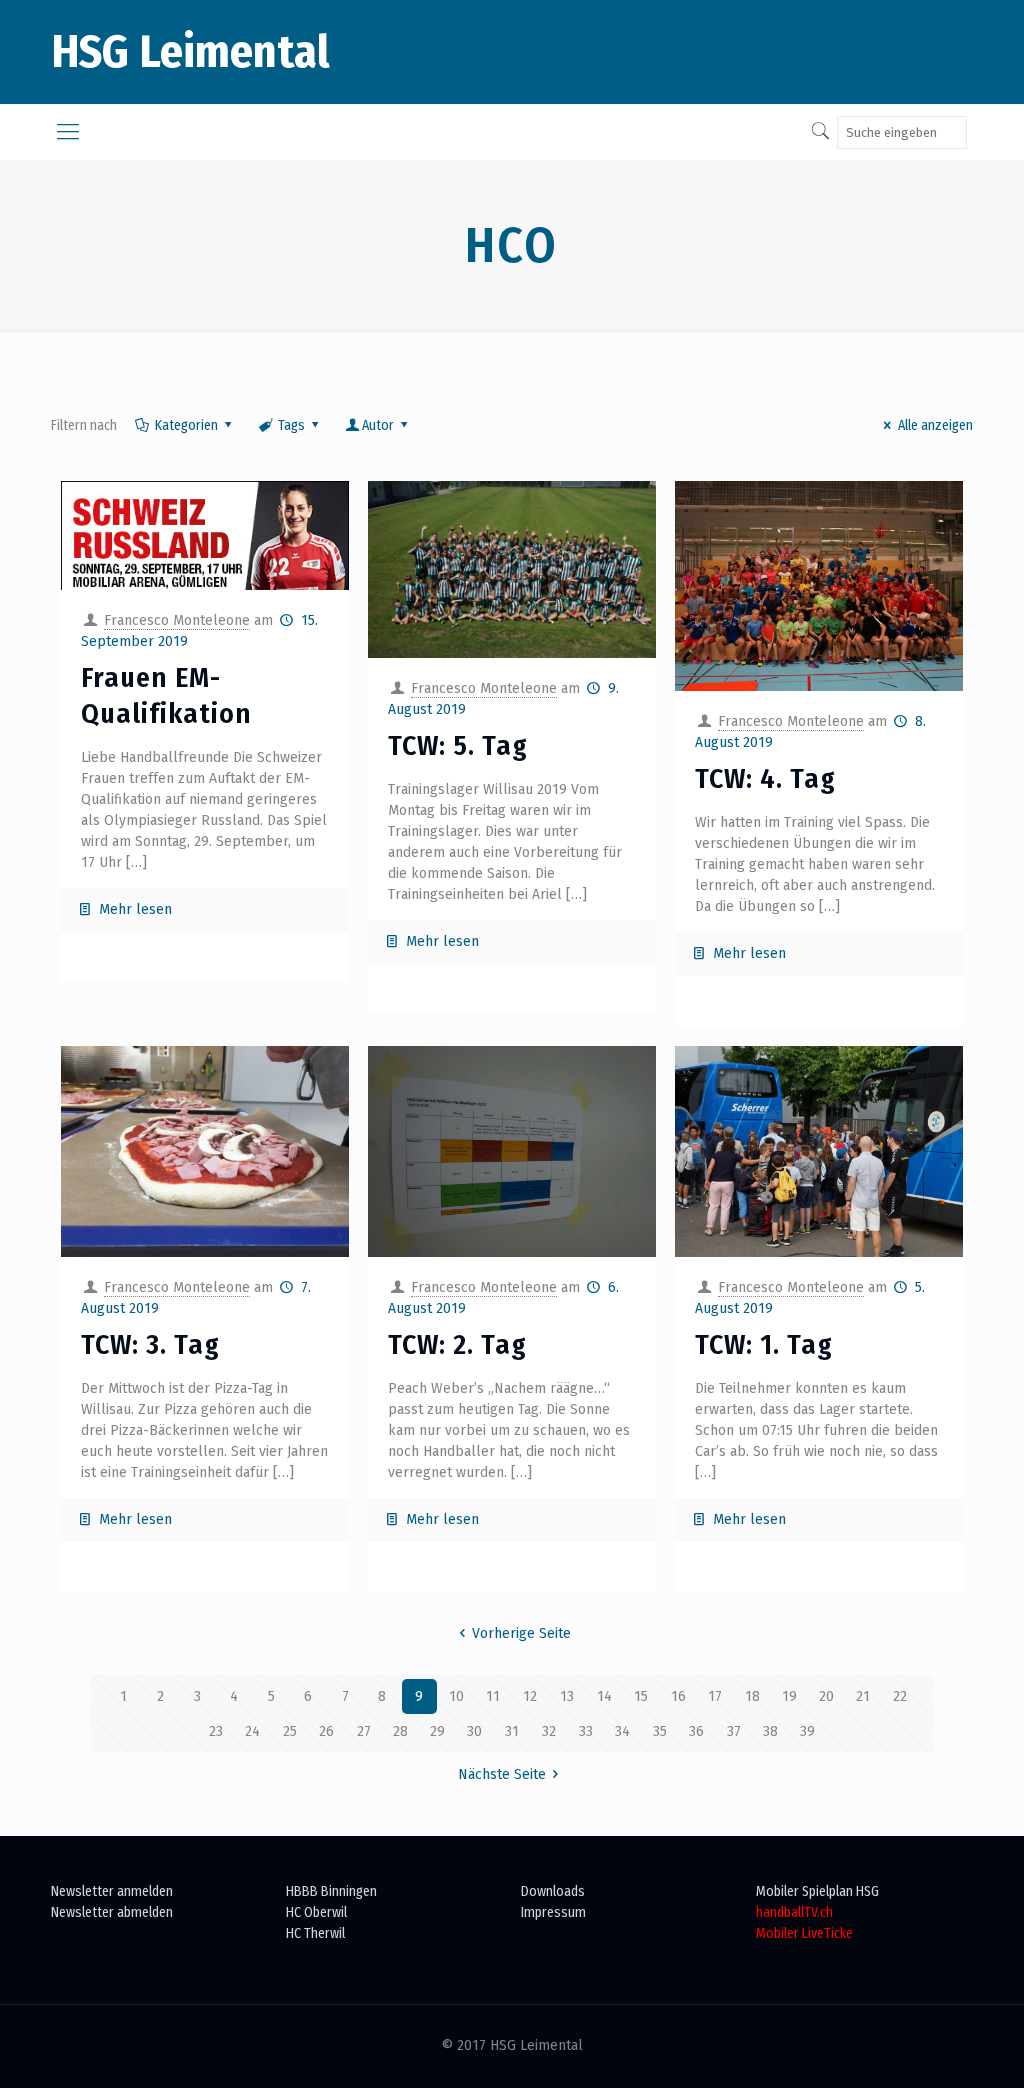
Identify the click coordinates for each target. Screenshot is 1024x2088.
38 (770, 1731)
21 (863, 1696)
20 (826, 1696)
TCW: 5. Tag (458, 745)
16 (678, 1696)
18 (752, 1696)
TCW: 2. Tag (457, 1344)
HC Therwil (315, 1933)
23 (216, 1731)
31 (512, 1731)
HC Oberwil (316, 1912)
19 (789, 1696)
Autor (378, 425)
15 (641, 1696)
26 (326, 1731)
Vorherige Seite (521, 1633)
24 (252, 1731)
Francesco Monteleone (177, 620)
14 (604, 1696)
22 (900, 1696)
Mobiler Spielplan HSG (817, 1891)
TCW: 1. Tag (764, 1344)
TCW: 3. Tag (150, 1344)
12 (530, 1696)
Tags (291, 425)
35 (660, 1731)
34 (622, 1731)
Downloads (553, 1891)
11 (493, 1696)
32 (549, 1731)
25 (290, 1731)
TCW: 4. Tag (765, 778)
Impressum (553, 1912)
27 (364, 1731)
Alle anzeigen (935, 425)
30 (474, 1731)
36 (696, 1731)
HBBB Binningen (331, 1891)
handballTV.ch (794, 1912)
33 (586, 1731)
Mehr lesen (135, 909)
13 (567, 1696)
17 (715, 1696)
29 (437, 1731)
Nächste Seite (502, 1774)
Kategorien (186, 425)
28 (400, 1731)
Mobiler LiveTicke (804, 1933)
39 (807, 1731)
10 (456, 1696)
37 (734, 1731)
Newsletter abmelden (112, 1912)
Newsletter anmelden (112, 1891)
